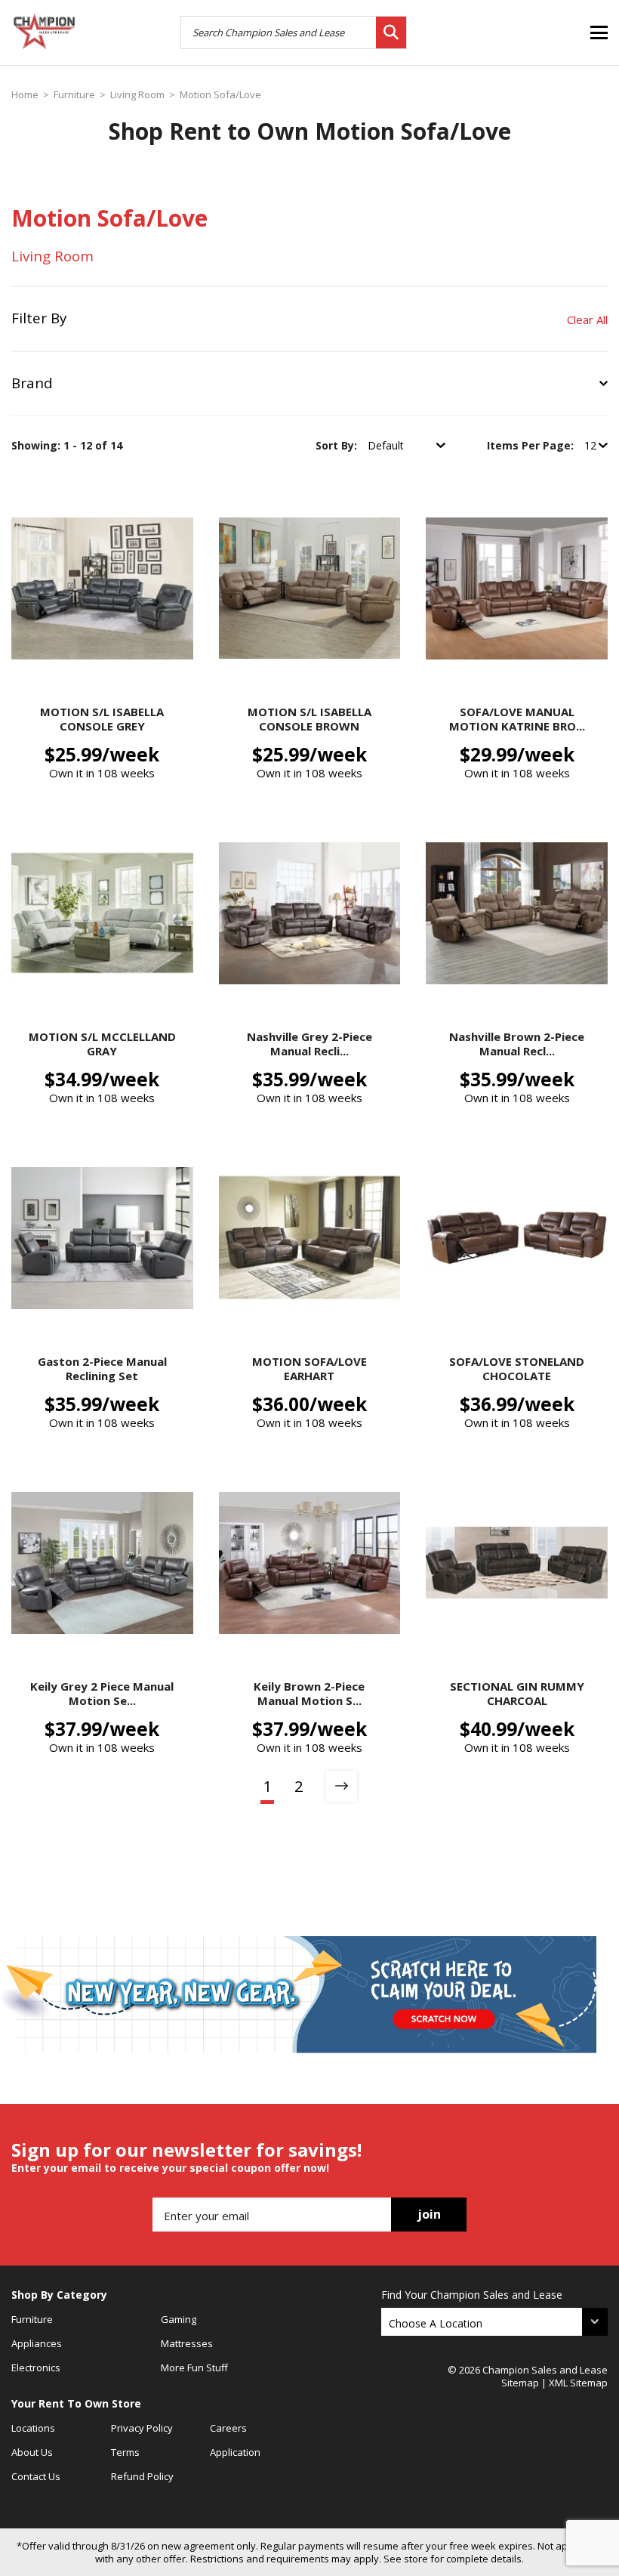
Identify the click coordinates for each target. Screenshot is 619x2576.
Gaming (179, 2319)
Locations (33, 2428)
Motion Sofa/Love (220, 95)
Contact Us (36, 2476)
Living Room (137, 95)
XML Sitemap (578, 2383)
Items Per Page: (532, 445)
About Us (32, 2452)
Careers (228, 2428)
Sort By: (338, 445)
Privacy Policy (142, 2428)
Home (25, 95)
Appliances (37, 2343)
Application (235, 2452)
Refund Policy (142, 2476)
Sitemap (520, 2383)
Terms (125, 2452)
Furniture (74, 95)
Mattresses (187, 2343)
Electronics (36, 2368)
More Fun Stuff (194, 2368)
